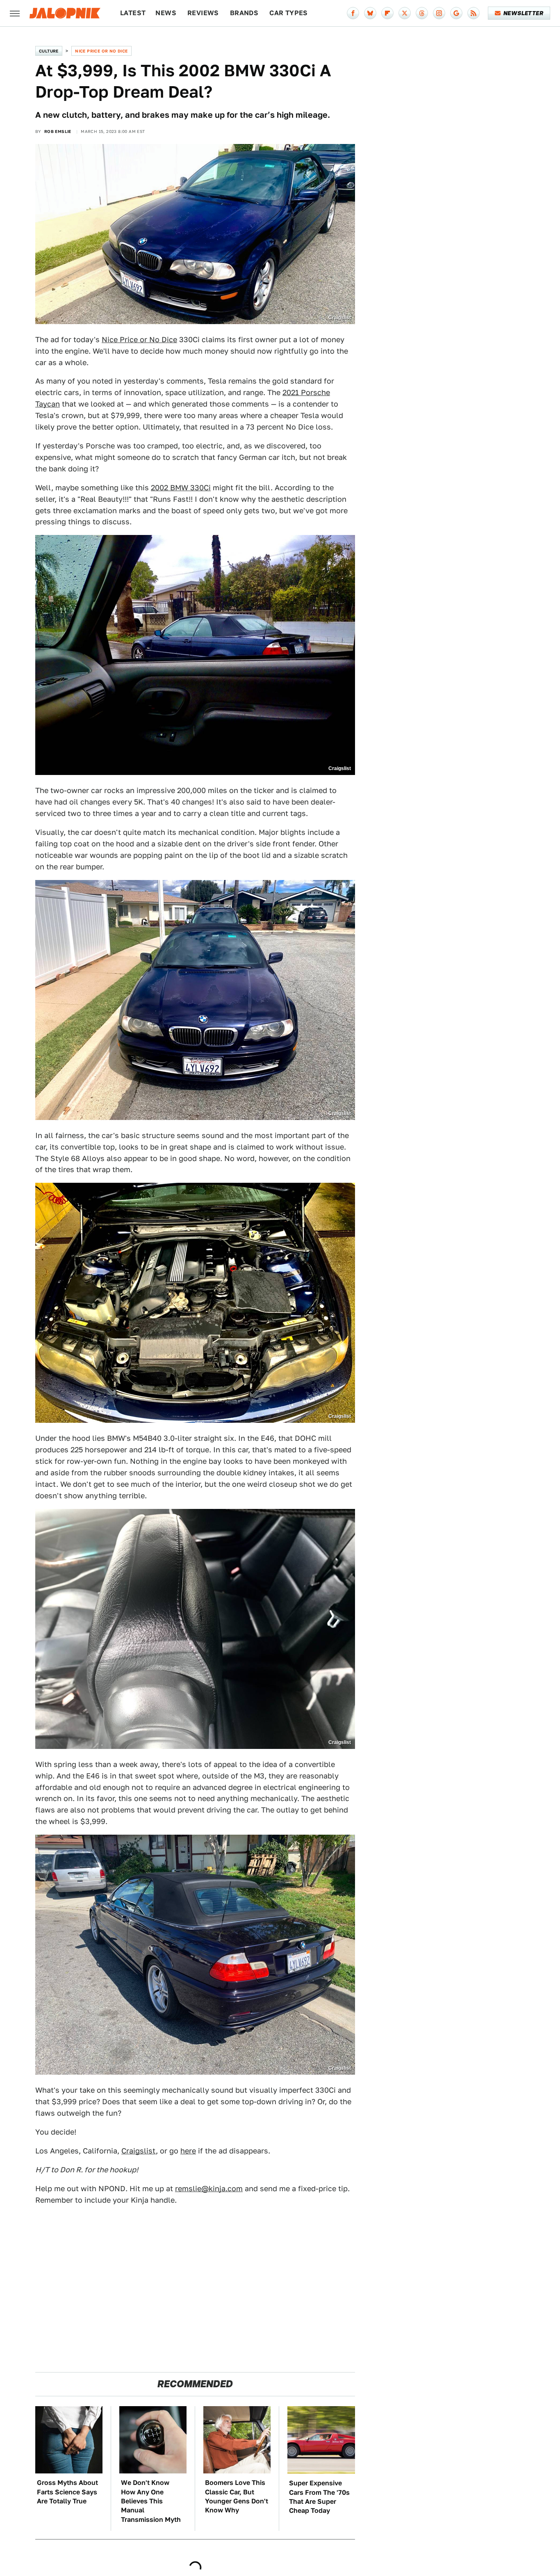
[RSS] (473, 13)
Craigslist (139, 2151)
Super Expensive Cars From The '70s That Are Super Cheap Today (319, 2497)
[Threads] (422, 13)
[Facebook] (353, 13)
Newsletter (523, 13)
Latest (133, 13)
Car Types (289, 13)
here (188, 2151)
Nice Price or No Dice (101, 51)
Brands (244, 13)
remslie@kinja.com (209, 2189)
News (166, 13)
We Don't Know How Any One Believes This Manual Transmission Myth (151, 2501)
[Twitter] (405, 13)
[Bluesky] (370, 13)
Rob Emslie (58, 131)
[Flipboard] (387, 13)
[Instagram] (439, 13)
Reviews (203, 13)
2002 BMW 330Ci (181, 488)
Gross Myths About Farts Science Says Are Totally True (67, 2492)
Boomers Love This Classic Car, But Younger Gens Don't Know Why (237, 2496)
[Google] (456, 13)
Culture (49, 51)
